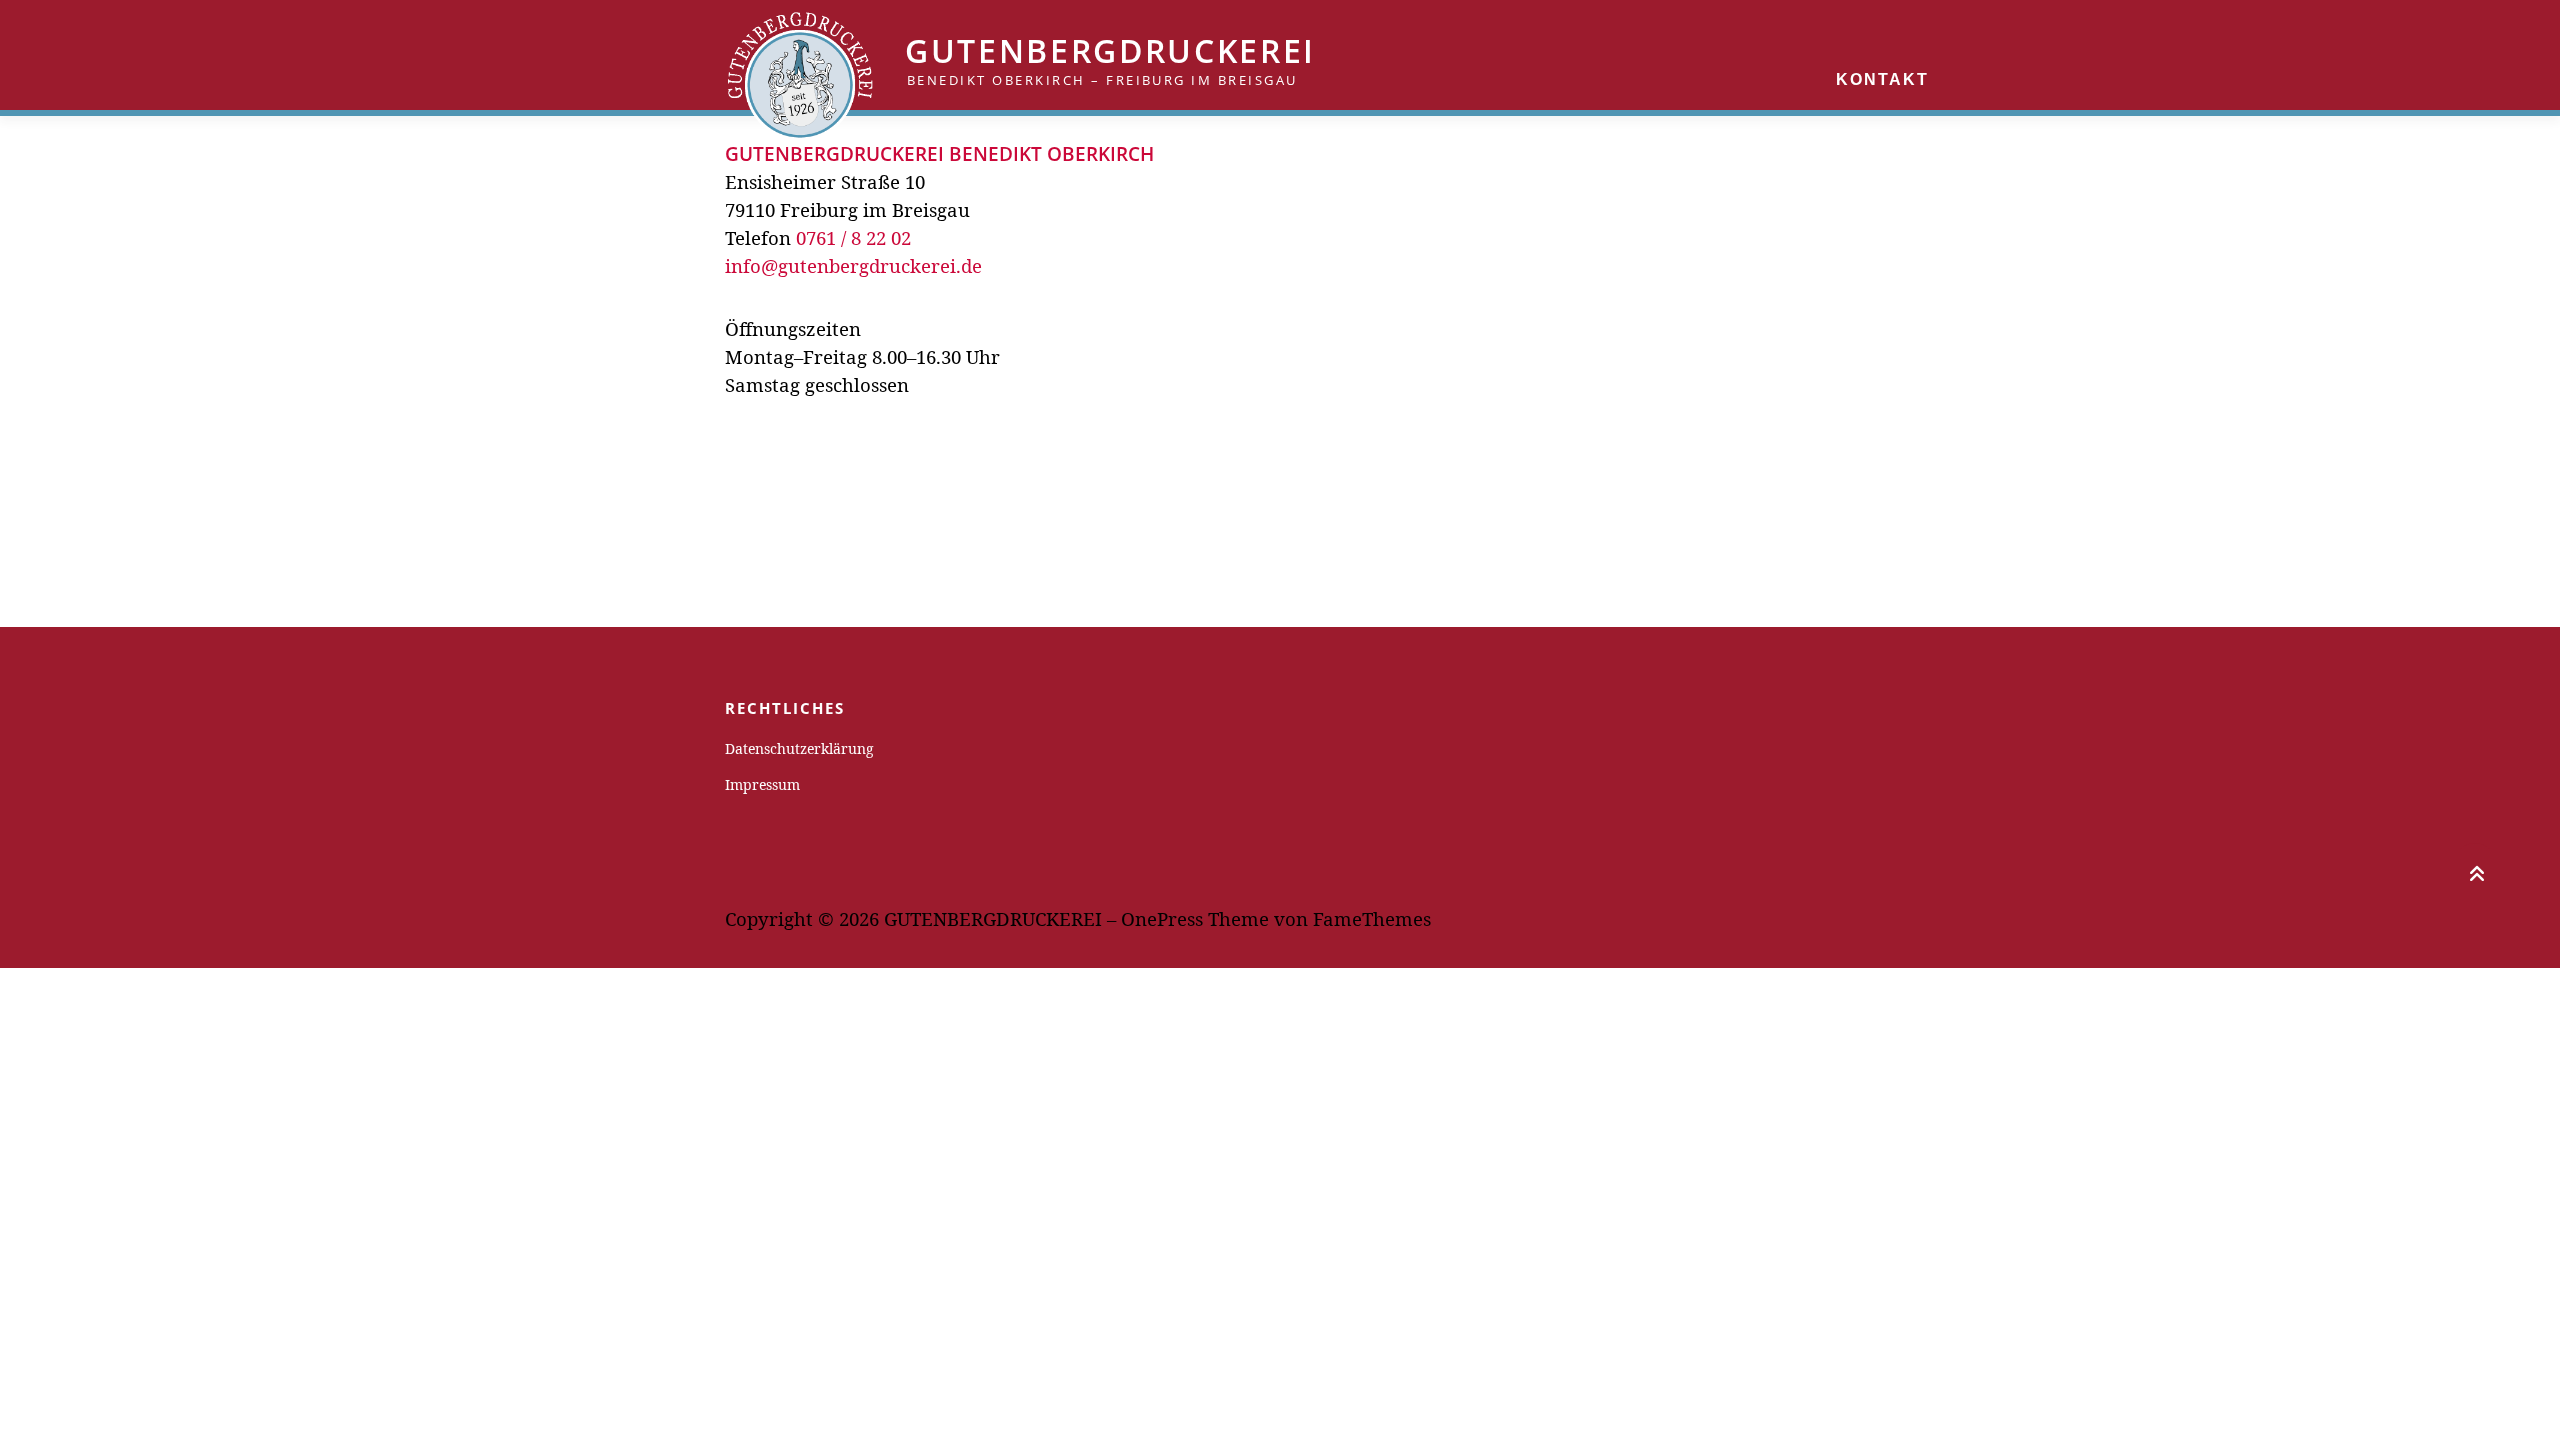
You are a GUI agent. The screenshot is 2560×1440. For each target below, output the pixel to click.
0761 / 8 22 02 (853, 237)
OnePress (1162, 918)
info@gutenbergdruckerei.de (853, 265)
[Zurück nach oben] (2475, 869)
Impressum (762, 784)
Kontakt (1882, 79)
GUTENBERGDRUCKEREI (1110, 51)
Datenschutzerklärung (799, 748)
